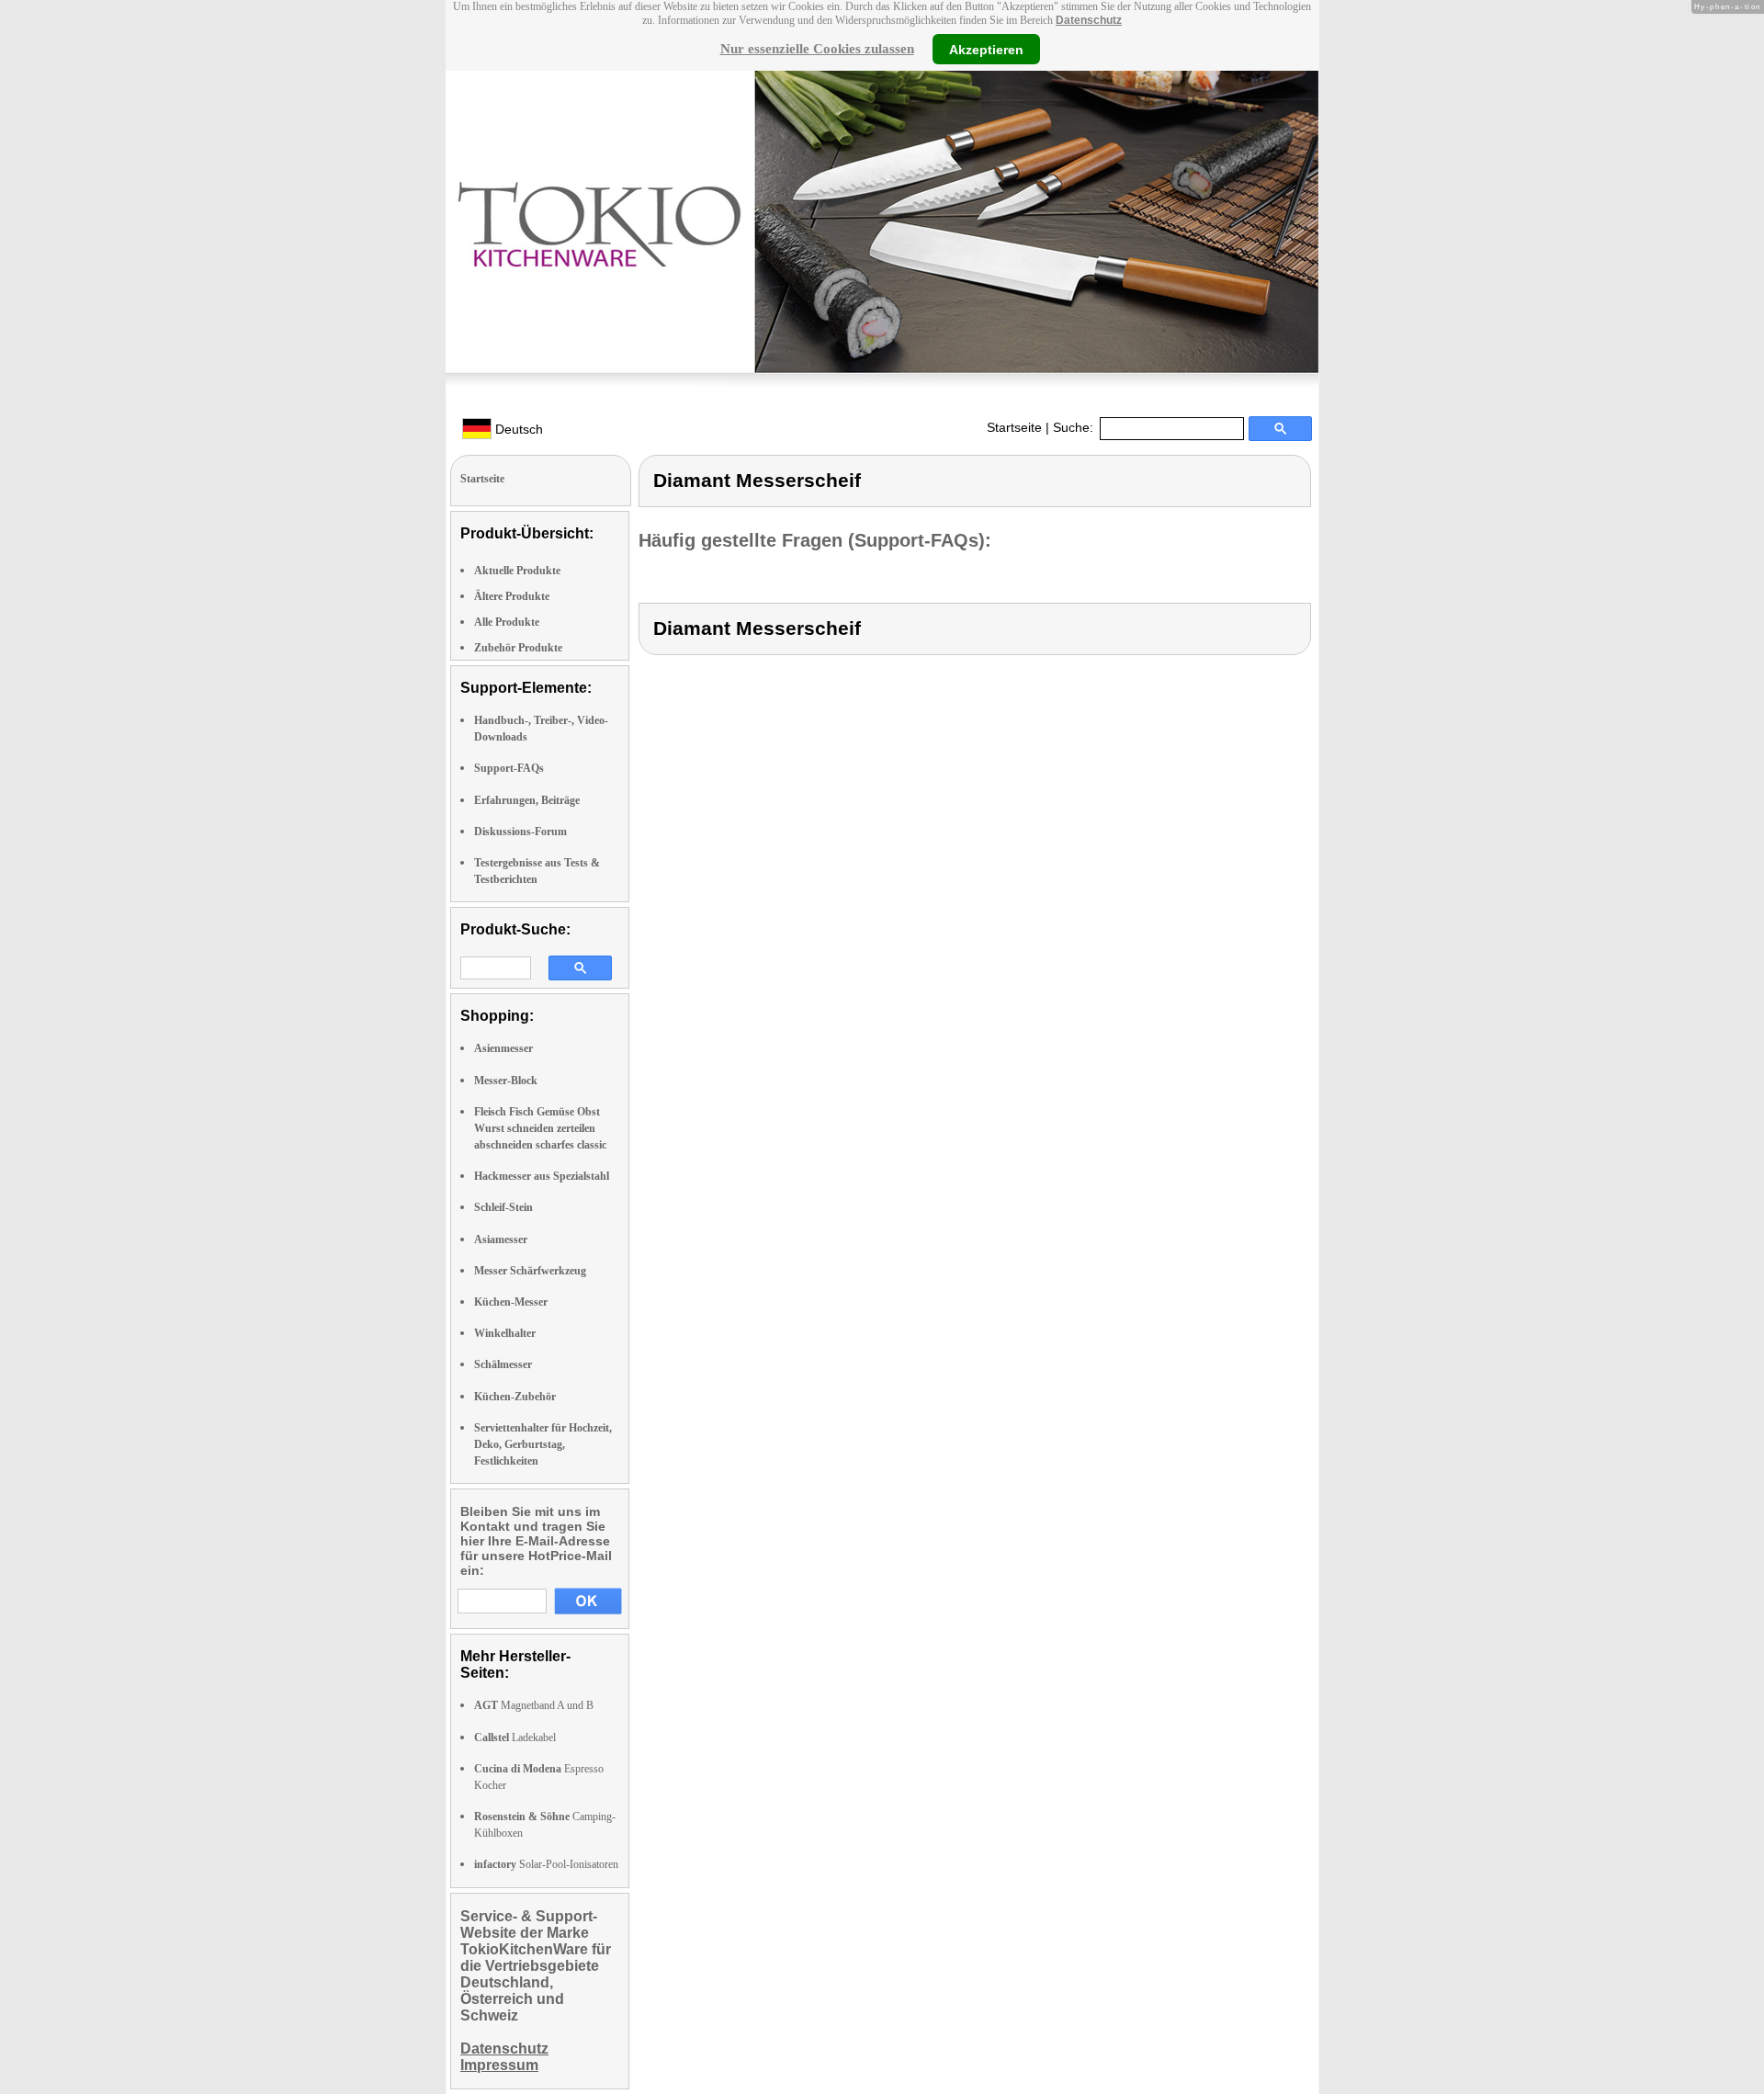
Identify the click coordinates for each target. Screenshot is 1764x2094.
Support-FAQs (509, 768)
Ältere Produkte (512, 596)
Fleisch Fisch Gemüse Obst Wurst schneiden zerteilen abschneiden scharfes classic (540, 1128)
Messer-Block (506, 1081)
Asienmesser (503, 1048)
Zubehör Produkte (518, 648)
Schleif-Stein (503, 1207)
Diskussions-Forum (520, 832)
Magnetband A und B (534, 1705)
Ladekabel (515, 1737)
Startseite (1014, 427)
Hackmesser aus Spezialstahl (542, 1176)
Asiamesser (501, 1239)
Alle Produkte (507, 622)
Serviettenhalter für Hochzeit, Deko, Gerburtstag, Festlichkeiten (543, 1444)
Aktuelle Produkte (517, 571)
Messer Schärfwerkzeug (530, 1271)
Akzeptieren (986, 49)
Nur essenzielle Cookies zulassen (817, 49)
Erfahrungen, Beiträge (527, 800)
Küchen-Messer (511, 1302)
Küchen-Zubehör (515, 1397)
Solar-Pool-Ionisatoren (546, 1864)
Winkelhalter (505, 1333)
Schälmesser (503, 1364)
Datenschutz (1089, 20)
